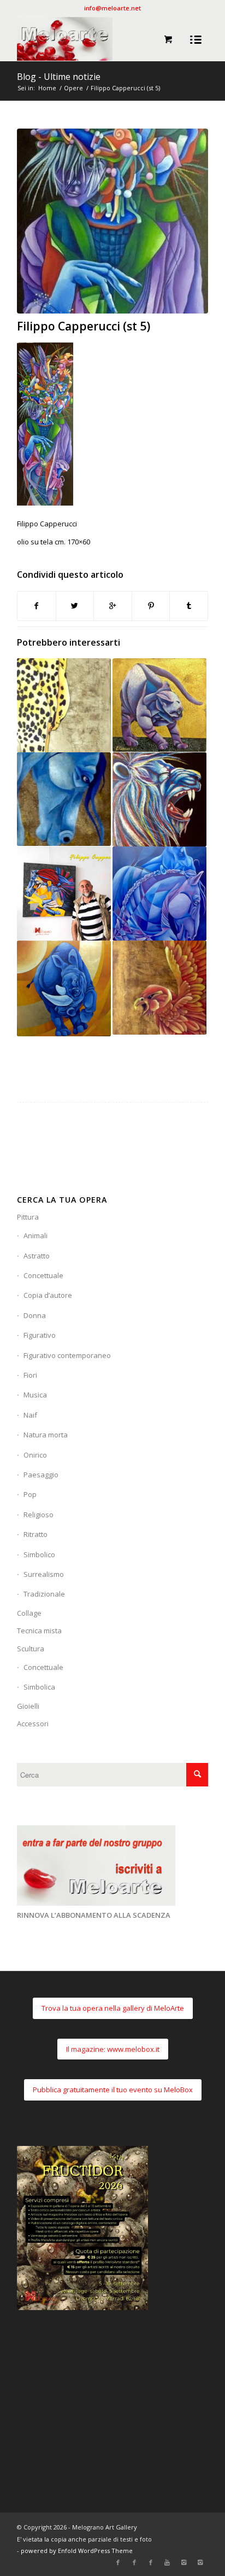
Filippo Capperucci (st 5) (84, 326)
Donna (35, 1315)
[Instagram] (183, 2562)
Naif (30, 1415)
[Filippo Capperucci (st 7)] (159, 799)
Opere (73, 88)
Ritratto (35, 1534)
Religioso (39, 1515)
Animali (35, 1235)
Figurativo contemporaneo (67, 1355)
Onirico (35, 1455)
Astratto (37, 1256)
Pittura (28, 1217)
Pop (30, 1494)
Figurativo (40, 1335)
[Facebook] (118, 2562)
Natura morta (46, 1435)
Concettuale (43, 1275)
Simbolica (39, 1687)
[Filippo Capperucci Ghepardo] (64, 705)
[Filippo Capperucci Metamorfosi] (159, 894)
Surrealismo (44, 1574)
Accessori (33, 1724)
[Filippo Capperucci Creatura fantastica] (159, 705)
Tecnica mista (39, 1631)
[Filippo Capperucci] (64, 894)
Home (47, 88)
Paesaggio (41, 1475)
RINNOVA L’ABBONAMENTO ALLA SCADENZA (94, 1915)
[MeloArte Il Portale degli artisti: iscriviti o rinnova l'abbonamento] (96, 1903)
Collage (29, 1613)
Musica (35, 1395)
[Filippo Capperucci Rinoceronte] (64, 988)
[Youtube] (167, 2562)
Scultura (31, 1649)
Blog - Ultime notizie (59, 77)
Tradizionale (44, 1594)
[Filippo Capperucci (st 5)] (112, 221)
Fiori (30, 1375)
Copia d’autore (48, 1295)
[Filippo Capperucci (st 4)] (64, 799)
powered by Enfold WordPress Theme (77, 2551)
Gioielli (28, 1706)
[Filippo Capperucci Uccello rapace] (159, 988)
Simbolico (39, 1554)
